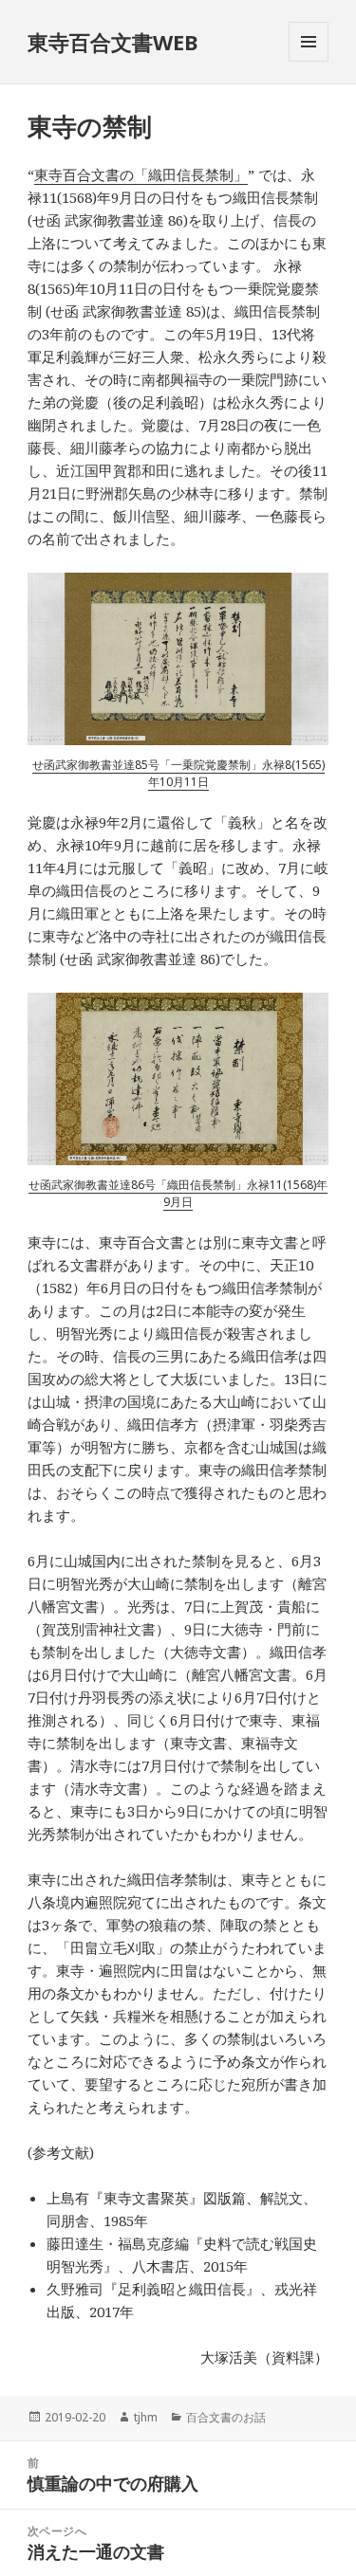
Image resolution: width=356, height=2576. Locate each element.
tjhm (146, 2417)
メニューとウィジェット (309, 61)
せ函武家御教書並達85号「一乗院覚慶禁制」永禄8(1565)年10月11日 (178, 773)
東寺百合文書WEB (112, 42)
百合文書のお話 (226, 2417)
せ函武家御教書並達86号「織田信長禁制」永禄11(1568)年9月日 (178, 1193)
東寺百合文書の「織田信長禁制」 (141, 174)
